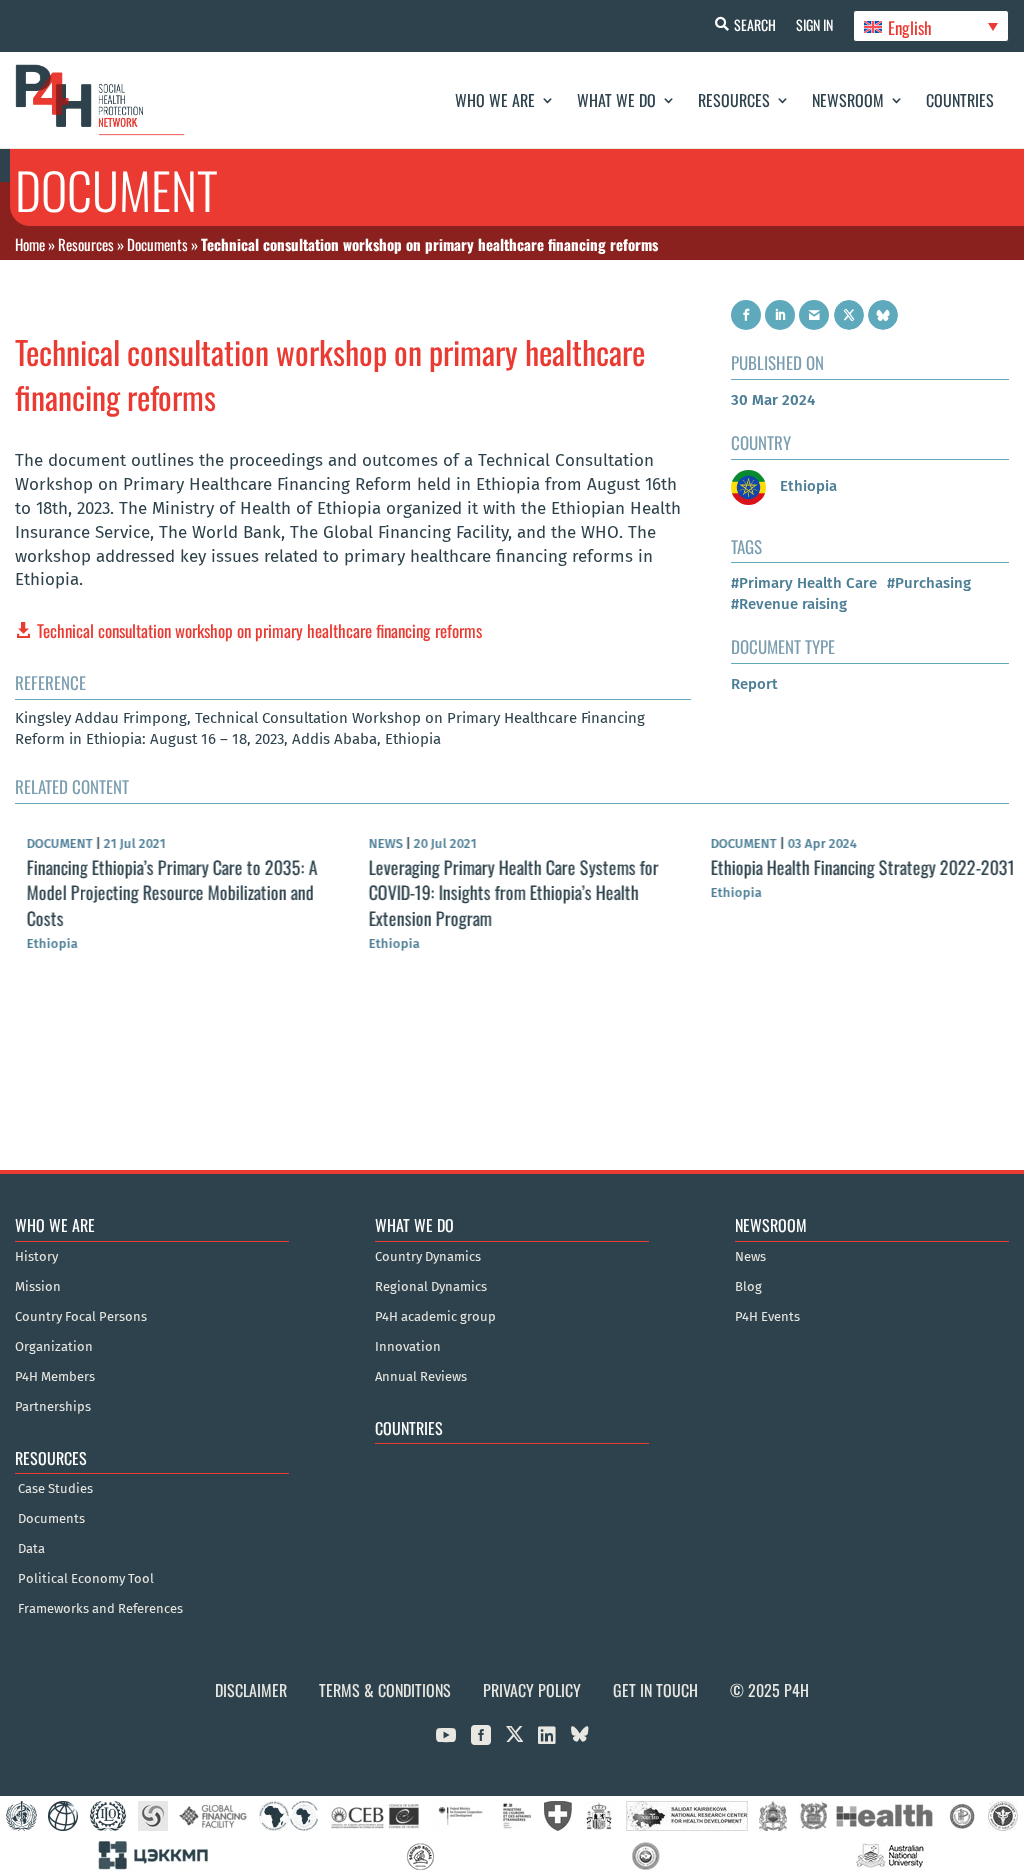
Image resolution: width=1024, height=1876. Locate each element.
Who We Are (495, 100)
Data (31, 1549)
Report (754, 684)
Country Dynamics (428, 1257)
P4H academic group (435, 1317)
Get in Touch (655, 1690)
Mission (38, 1287)
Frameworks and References (100, 1609)
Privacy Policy (532, 1690)
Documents (157, 244)
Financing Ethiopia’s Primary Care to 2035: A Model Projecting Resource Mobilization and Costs (160, 892)
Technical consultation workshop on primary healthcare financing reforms (259, 630)
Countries (960, 100)
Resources (734, 100)
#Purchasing (929, 583)
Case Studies (55, 1489)
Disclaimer (251, 1690)
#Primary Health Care (804, 583)
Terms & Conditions (385, 1690)
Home (30, 244)
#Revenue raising (789, 604)
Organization (54, 1347)
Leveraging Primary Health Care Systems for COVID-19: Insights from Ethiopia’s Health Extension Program (502, 892)
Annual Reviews (421, 1377)
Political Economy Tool (86, 1579)
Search (755, 24)
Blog (748, 1287)
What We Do (616, 100)
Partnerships (53, 1407)
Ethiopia (806, 486)
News (750, 1257)
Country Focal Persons (81, 1317)
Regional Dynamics (431, 1287)
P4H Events (767, 1317)
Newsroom (848, 100)
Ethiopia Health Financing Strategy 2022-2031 (851, 867)
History (36, 1257)
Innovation (408, 1347)
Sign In (814, 24)
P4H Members (55, 1377)
